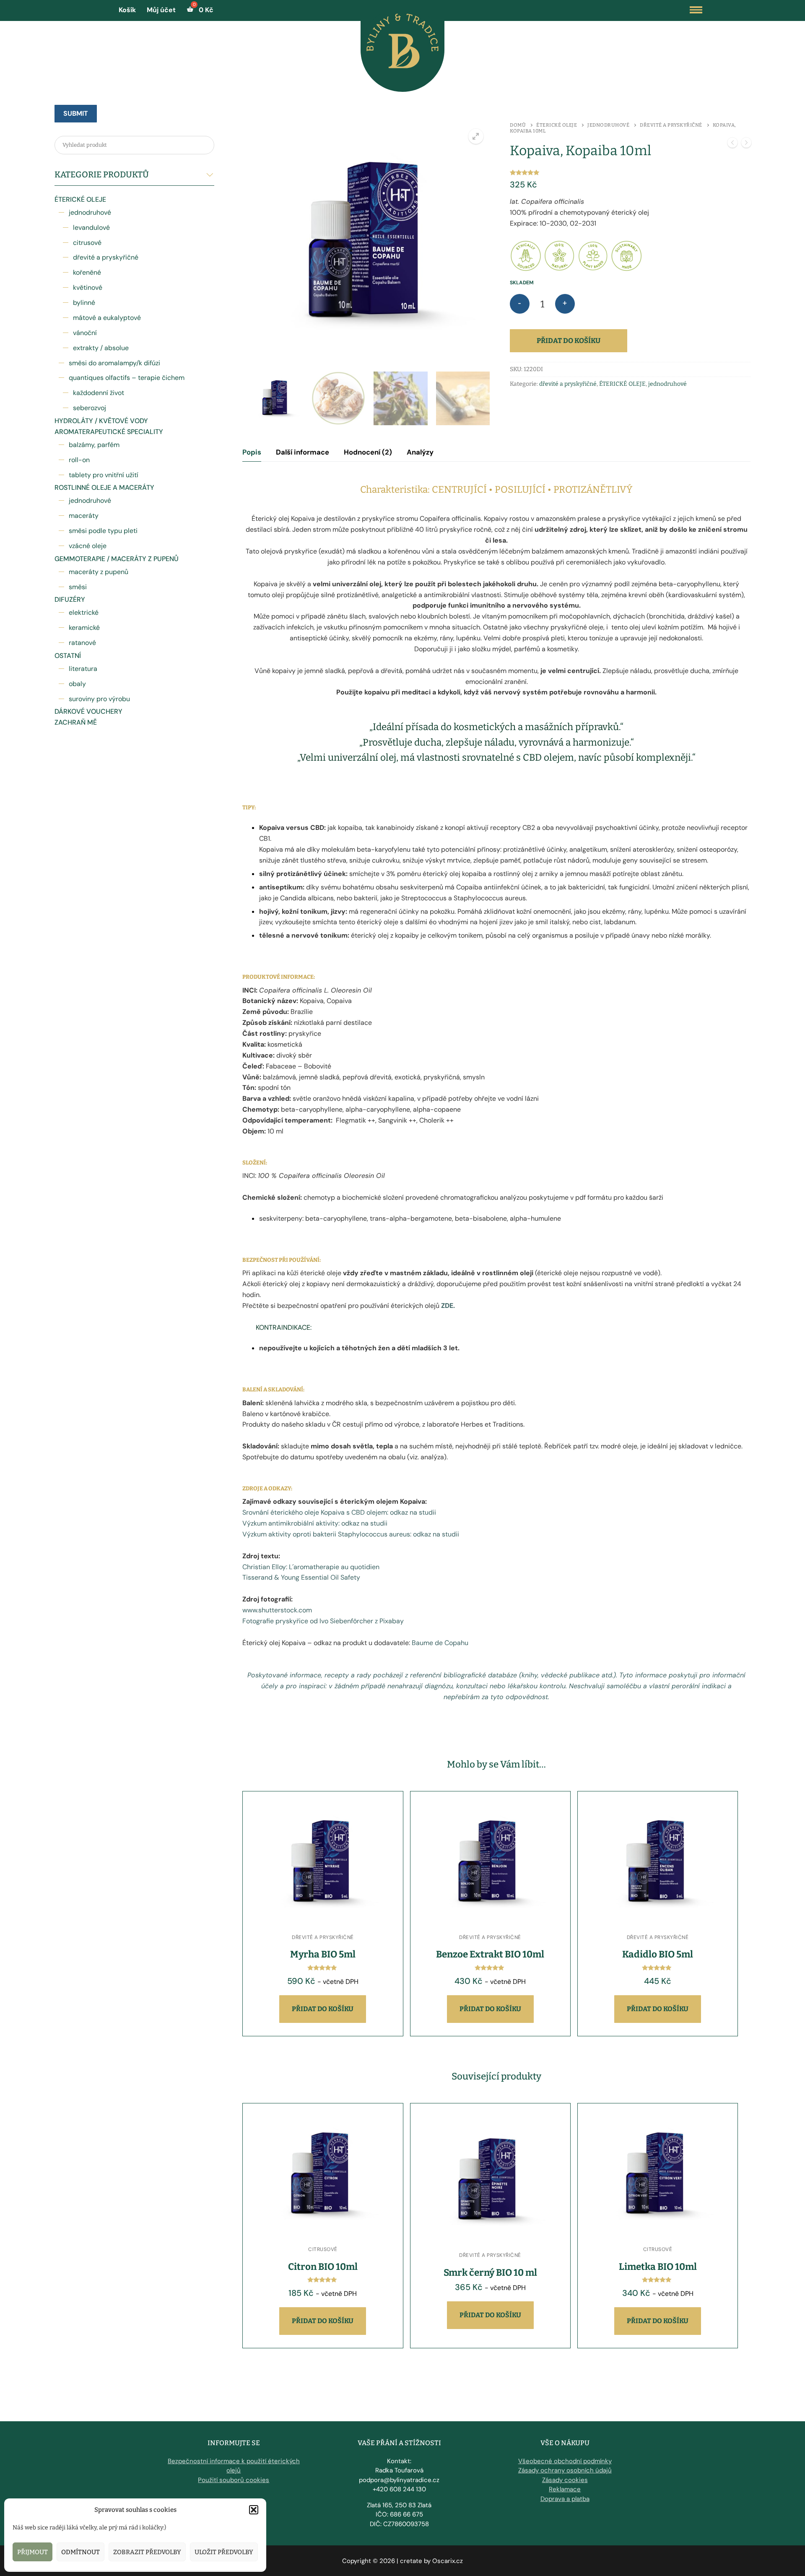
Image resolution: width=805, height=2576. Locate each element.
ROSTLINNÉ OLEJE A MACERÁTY (104, 487)
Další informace (303, 452)
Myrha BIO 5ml (323, 1954)
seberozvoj (90, 408)
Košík (127, 10)
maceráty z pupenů (99, 572)
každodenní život (99, 393)
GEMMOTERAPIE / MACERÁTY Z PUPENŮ (117, 559)
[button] (254, 2510)
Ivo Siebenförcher (346, 1621)
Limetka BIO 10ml (658, 2267)
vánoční (85, 333)
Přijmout (32, 2552)
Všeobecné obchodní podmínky (565, 2461)
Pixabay (392, 1621)
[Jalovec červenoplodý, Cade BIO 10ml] (746, 144)
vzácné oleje (88, 546)
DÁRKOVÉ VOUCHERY (88, 711)
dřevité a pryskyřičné (106, 257)
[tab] (252, 452)
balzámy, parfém (94, 445)
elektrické (84, 612)
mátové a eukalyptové (107, 318)
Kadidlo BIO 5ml (658, 1954)
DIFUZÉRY (70, 599)
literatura (83, 669)
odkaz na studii (413, 1512)
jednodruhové (90, 212)
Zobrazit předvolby (147, 2552)
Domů (518, 125)
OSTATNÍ (68, 656)
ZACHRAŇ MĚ (76, 722)
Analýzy (420, 452)
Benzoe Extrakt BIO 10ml (490, 1954)
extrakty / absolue (101, 348)
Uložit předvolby (224, 2552)
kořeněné (87, 272)
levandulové (91, 227)
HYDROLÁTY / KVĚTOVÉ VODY (101, 421)
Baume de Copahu (440, 1643)
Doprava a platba (565, 2499)
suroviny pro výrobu (99, 699)
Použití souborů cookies (234, 2480)
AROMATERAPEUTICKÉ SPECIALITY (109, 432)
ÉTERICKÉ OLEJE (80, 199)
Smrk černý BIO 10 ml (490, 2273)
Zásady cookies (565, 2480)
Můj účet (161, 10)
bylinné (84, 303)
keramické (84, 628)
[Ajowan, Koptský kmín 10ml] (732, 144)
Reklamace (565, 2489)
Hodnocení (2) (368, 452)
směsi (78, 587)
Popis (252, 452)
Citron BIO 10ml (323, 2267)
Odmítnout (80, 2552)
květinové (88, 287)
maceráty (84, 516)
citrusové (87, 243)
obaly (77, 684)
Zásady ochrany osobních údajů (565, 2470)
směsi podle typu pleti (103, 531)
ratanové (82, 643)
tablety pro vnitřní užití (104, 475)
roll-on (79, 460)
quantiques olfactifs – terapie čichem (127, 378)
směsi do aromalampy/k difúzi (114, 363)
